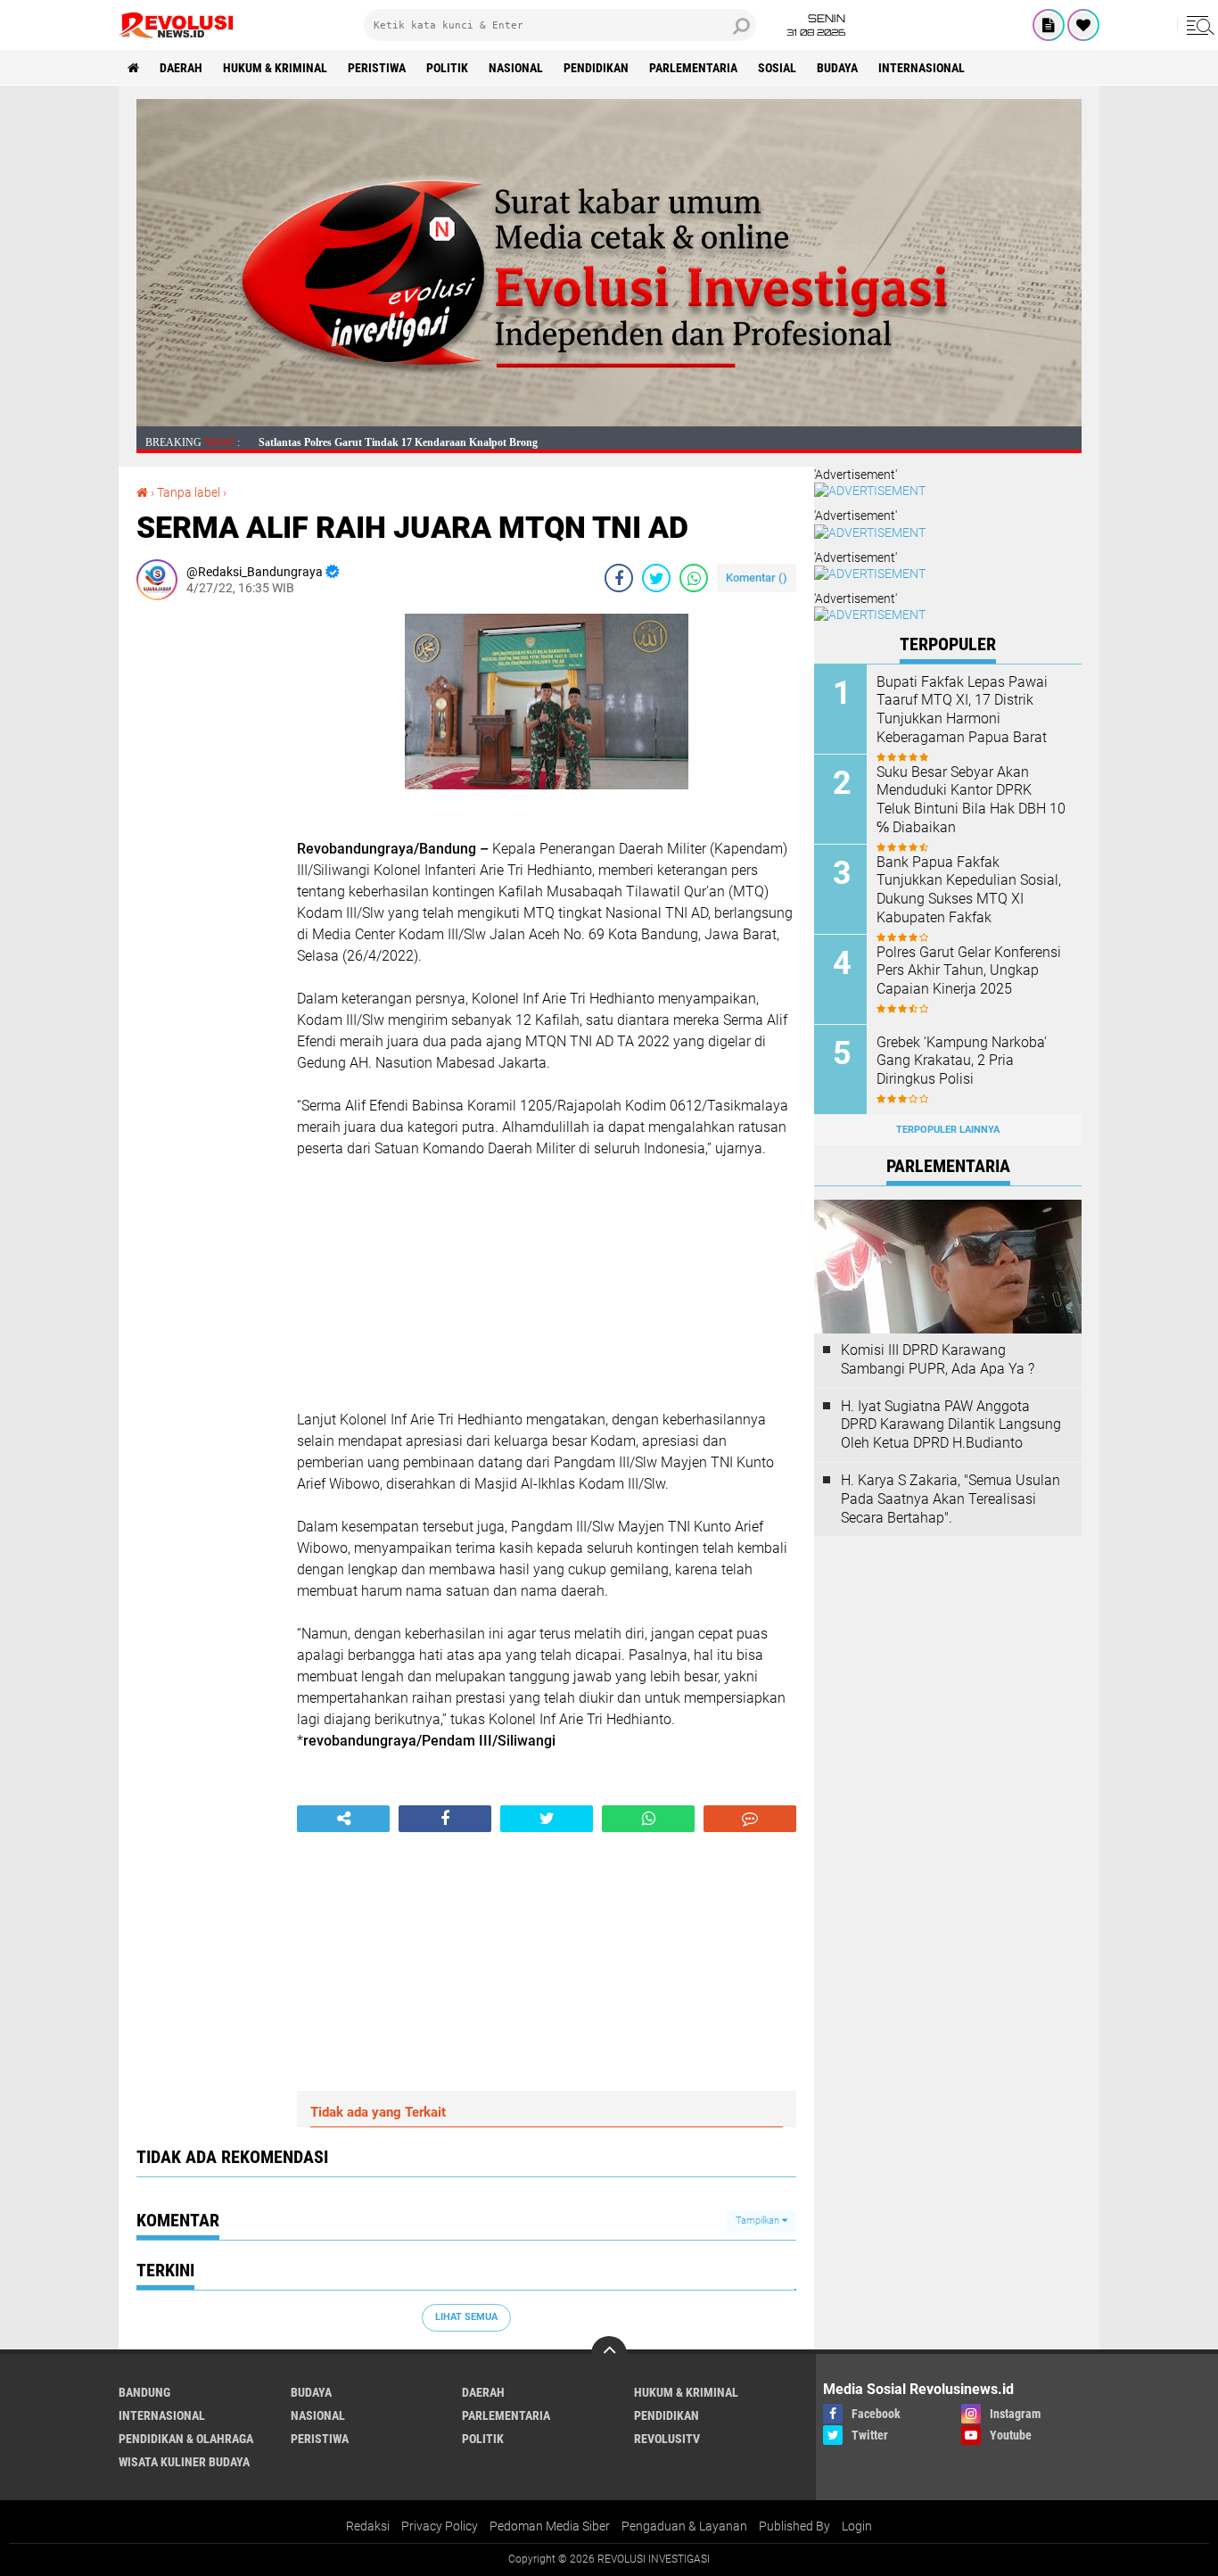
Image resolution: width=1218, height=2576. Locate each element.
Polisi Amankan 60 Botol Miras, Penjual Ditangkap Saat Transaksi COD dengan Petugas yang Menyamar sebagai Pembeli (538, 442)
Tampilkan (759, 2221)
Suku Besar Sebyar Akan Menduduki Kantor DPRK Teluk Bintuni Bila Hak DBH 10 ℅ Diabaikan (971, 800)
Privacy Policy (440, 2526)
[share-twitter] (656, 578)
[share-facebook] (619, 578)
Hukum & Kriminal (275, 68)
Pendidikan (596, 68)
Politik (447, 68)
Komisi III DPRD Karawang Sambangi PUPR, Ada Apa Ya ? (938, 1359)
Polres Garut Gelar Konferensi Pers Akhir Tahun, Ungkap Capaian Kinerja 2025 (969, 971)
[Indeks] (1049, 25)
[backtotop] (609, 2354)
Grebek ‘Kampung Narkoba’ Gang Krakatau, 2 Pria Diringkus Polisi (962, 1061)
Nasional (516, 68)
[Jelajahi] (1197, 25)
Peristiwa (377, 68)
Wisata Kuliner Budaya (184, 2462)
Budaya (837, 68)
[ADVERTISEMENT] (609, 422)
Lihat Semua (466, 2317)
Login (857, 2526)
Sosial (777, 68)
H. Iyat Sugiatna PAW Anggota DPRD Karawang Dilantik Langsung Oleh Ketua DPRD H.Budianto (951, 1425)
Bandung (144, 2392)
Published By (794, 2526)
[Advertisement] (208, 881)
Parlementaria (693, 68)
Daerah (181, 68)
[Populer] (1083, 25)
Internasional (922, 68)
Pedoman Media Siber (550, 2526)
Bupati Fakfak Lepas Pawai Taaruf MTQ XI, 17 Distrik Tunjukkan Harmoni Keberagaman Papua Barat (962, 710)
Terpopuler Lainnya (948, 1130)
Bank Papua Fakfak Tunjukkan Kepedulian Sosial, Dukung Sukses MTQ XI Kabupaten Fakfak (969, 890)
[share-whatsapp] (694, 578)
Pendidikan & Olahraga (186, 2439)
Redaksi (368, 2526)
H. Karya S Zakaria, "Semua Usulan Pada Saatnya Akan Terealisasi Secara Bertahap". (951, 1499)
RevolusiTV (667, 2439)
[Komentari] (750, 1819)
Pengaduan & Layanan (684, 2526)
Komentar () (757, 578)
